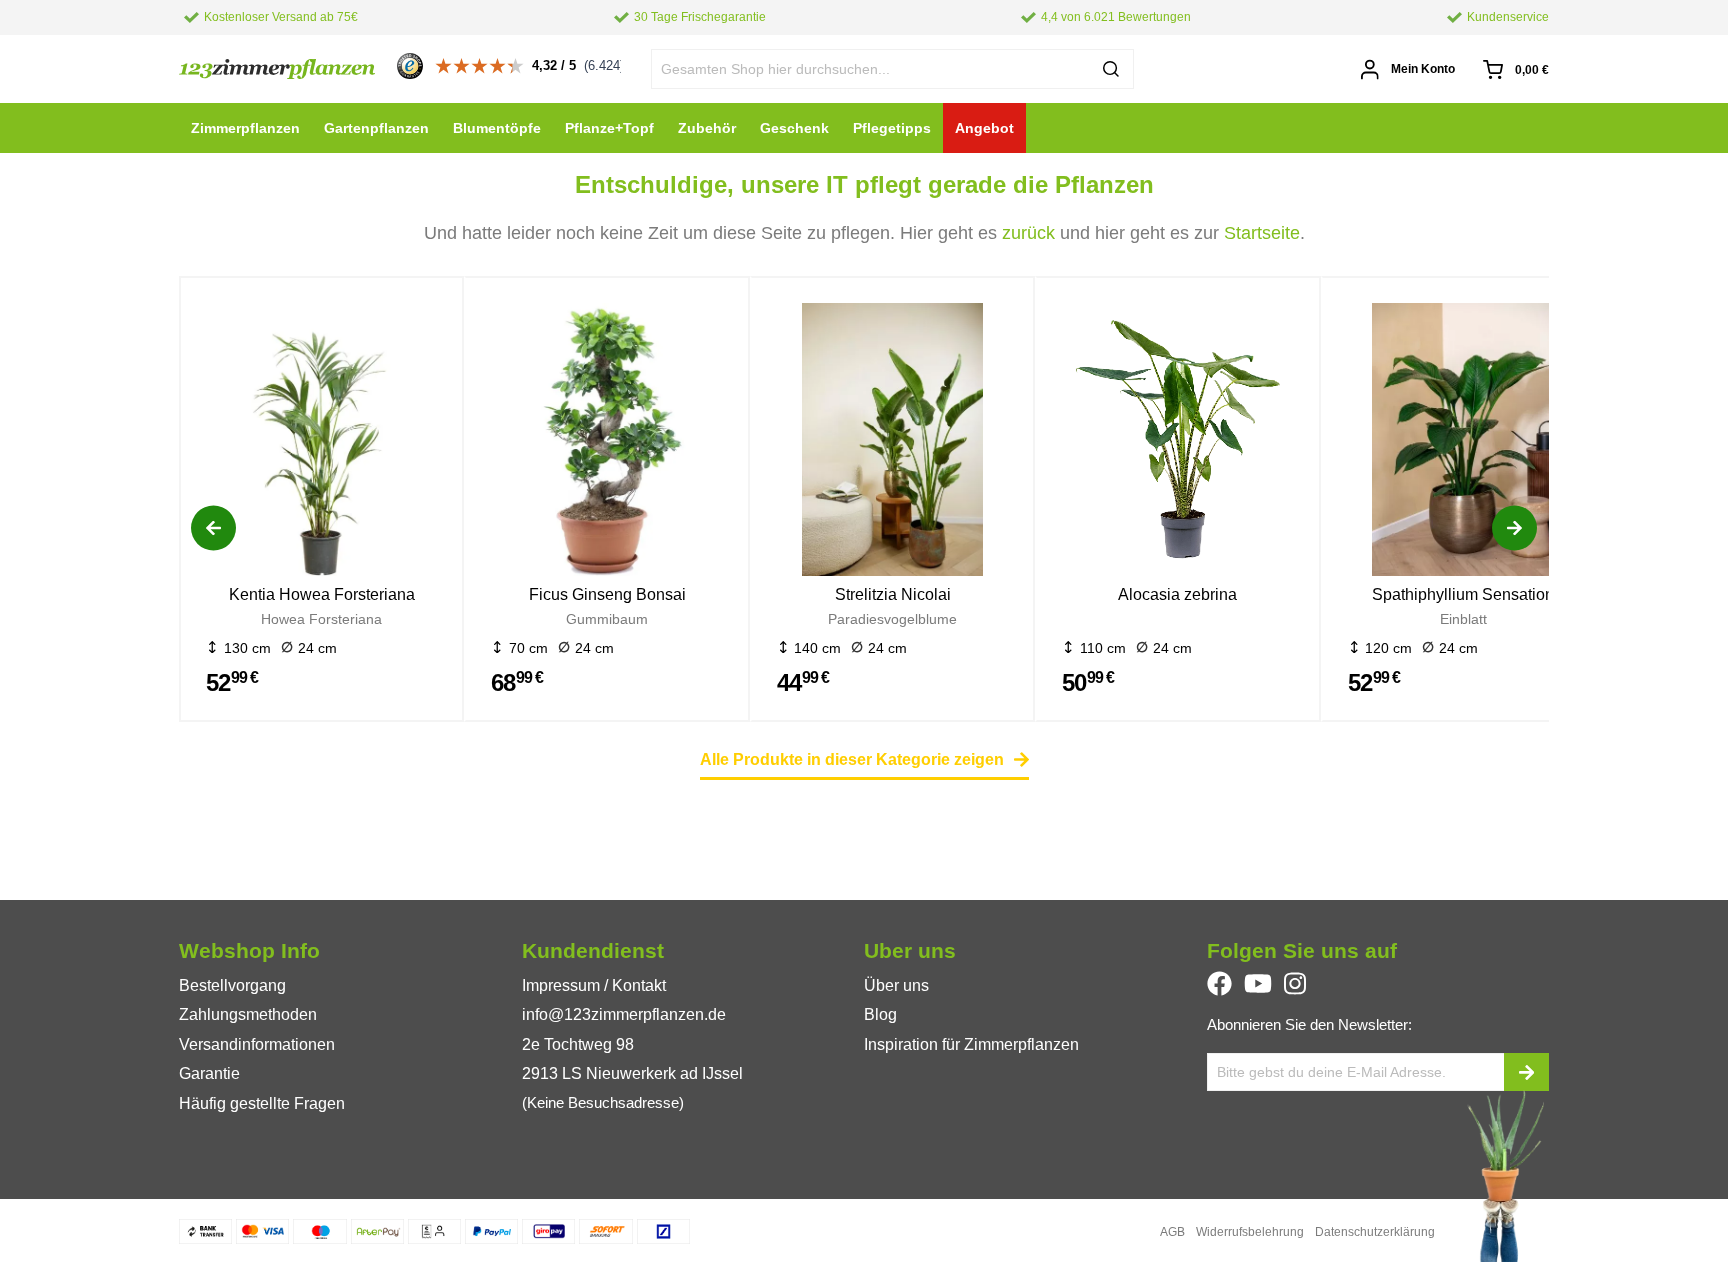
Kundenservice (1508, 17)
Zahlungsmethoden (248, 1014)
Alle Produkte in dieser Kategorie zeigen (852, 759)
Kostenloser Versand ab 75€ (281, 17)
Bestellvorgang (232, 985)
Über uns (896, 985)
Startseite (1262, 233)
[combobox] (893, 69)
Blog (880, 1014)
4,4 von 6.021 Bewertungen (1116, 17)
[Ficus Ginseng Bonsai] (606, 443)
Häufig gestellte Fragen (262, 1103)
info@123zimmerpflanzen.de (624, 1014)
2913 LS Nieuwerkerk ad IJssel (632, 1073)
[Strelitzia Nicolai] (892, 443)
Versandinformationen (257, 1044)
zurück (1028, 233)
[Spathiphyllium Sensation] (1463, 443)
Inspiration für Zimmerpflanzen (971, 1044)
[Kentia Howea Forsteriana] (321, 443)
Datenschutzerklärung (1375, 1232)
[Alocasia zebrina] (1177, 443)
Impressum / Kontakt (594, 985)
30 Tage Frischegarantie (700, 17)
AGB (1172, 1232)
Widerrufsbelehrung (1250, 1232)
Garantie (209, 1073)
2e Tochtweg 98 (578, 1044)
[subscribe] (1526, 1072)
